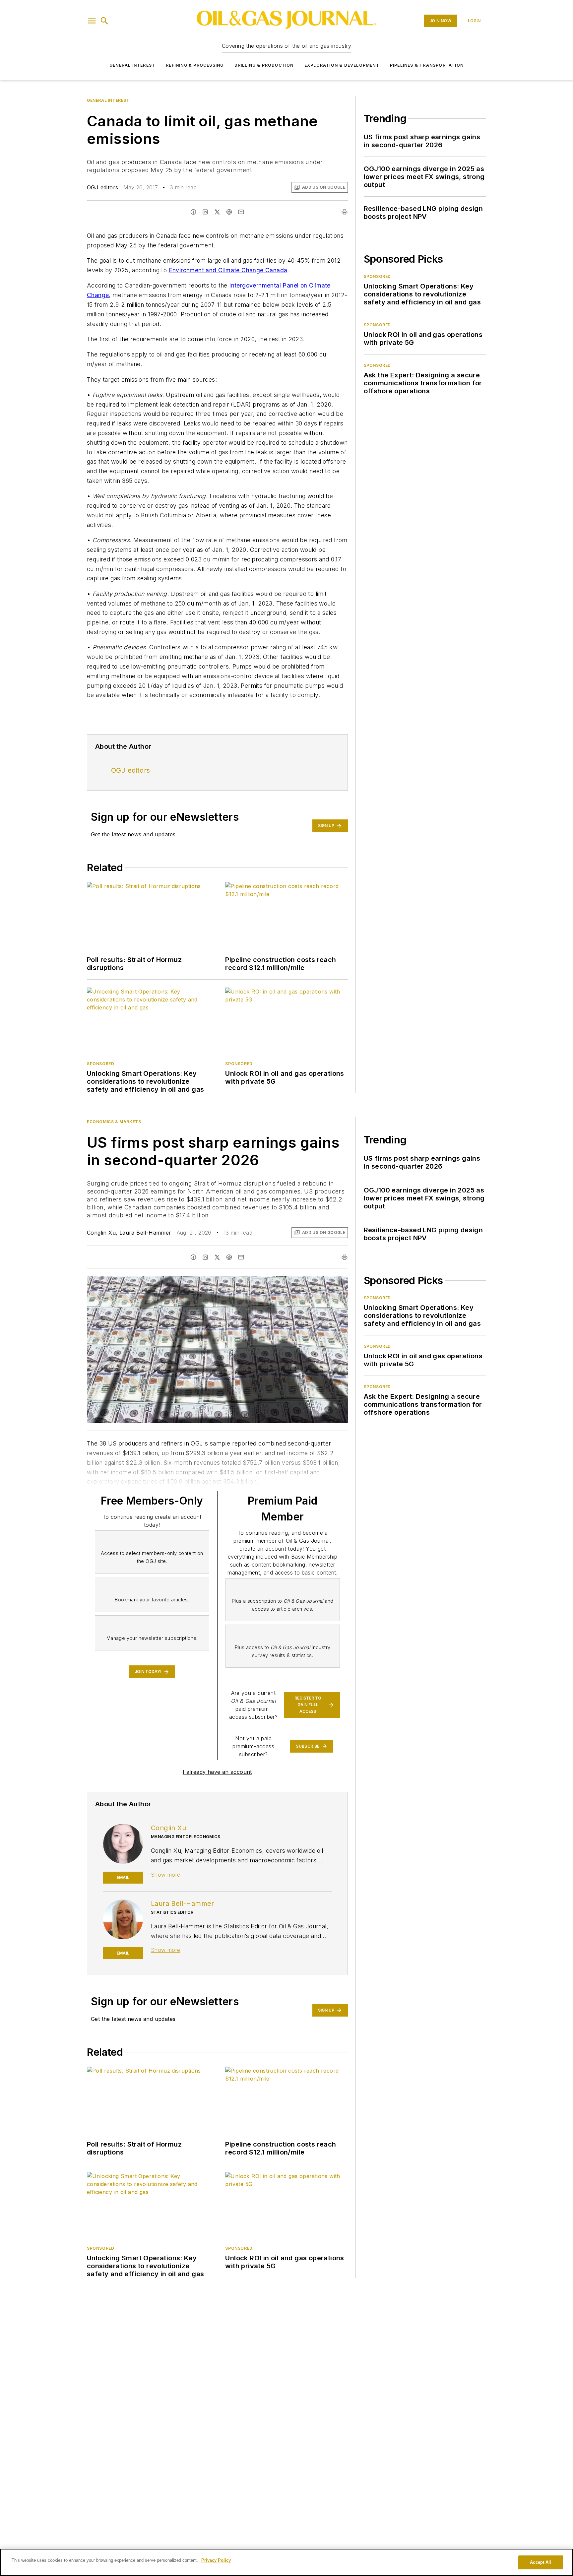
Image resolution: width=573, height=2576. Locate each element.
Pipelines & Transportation (427, 65)
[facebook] (193, 212)
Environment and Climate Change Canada (228, 270)
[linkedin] (205, 212)
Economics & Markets (114, 1122)
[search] (104, 21)
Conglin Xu (101, 1233)
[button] (92, 21)
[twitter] (217, 212)
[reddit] (229, 212)
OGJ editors (102, 187)
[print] (345, 212)
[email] (241, 212)
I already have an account (217, 1772)
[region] (286, 2562)
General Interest (132, 65)
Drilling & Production (264, 65)
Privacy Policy (216, 2560)
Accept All (541, 2562)
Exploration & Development (342, 65)
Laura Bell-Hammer (145, 1233)
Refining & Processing (195, 65)
